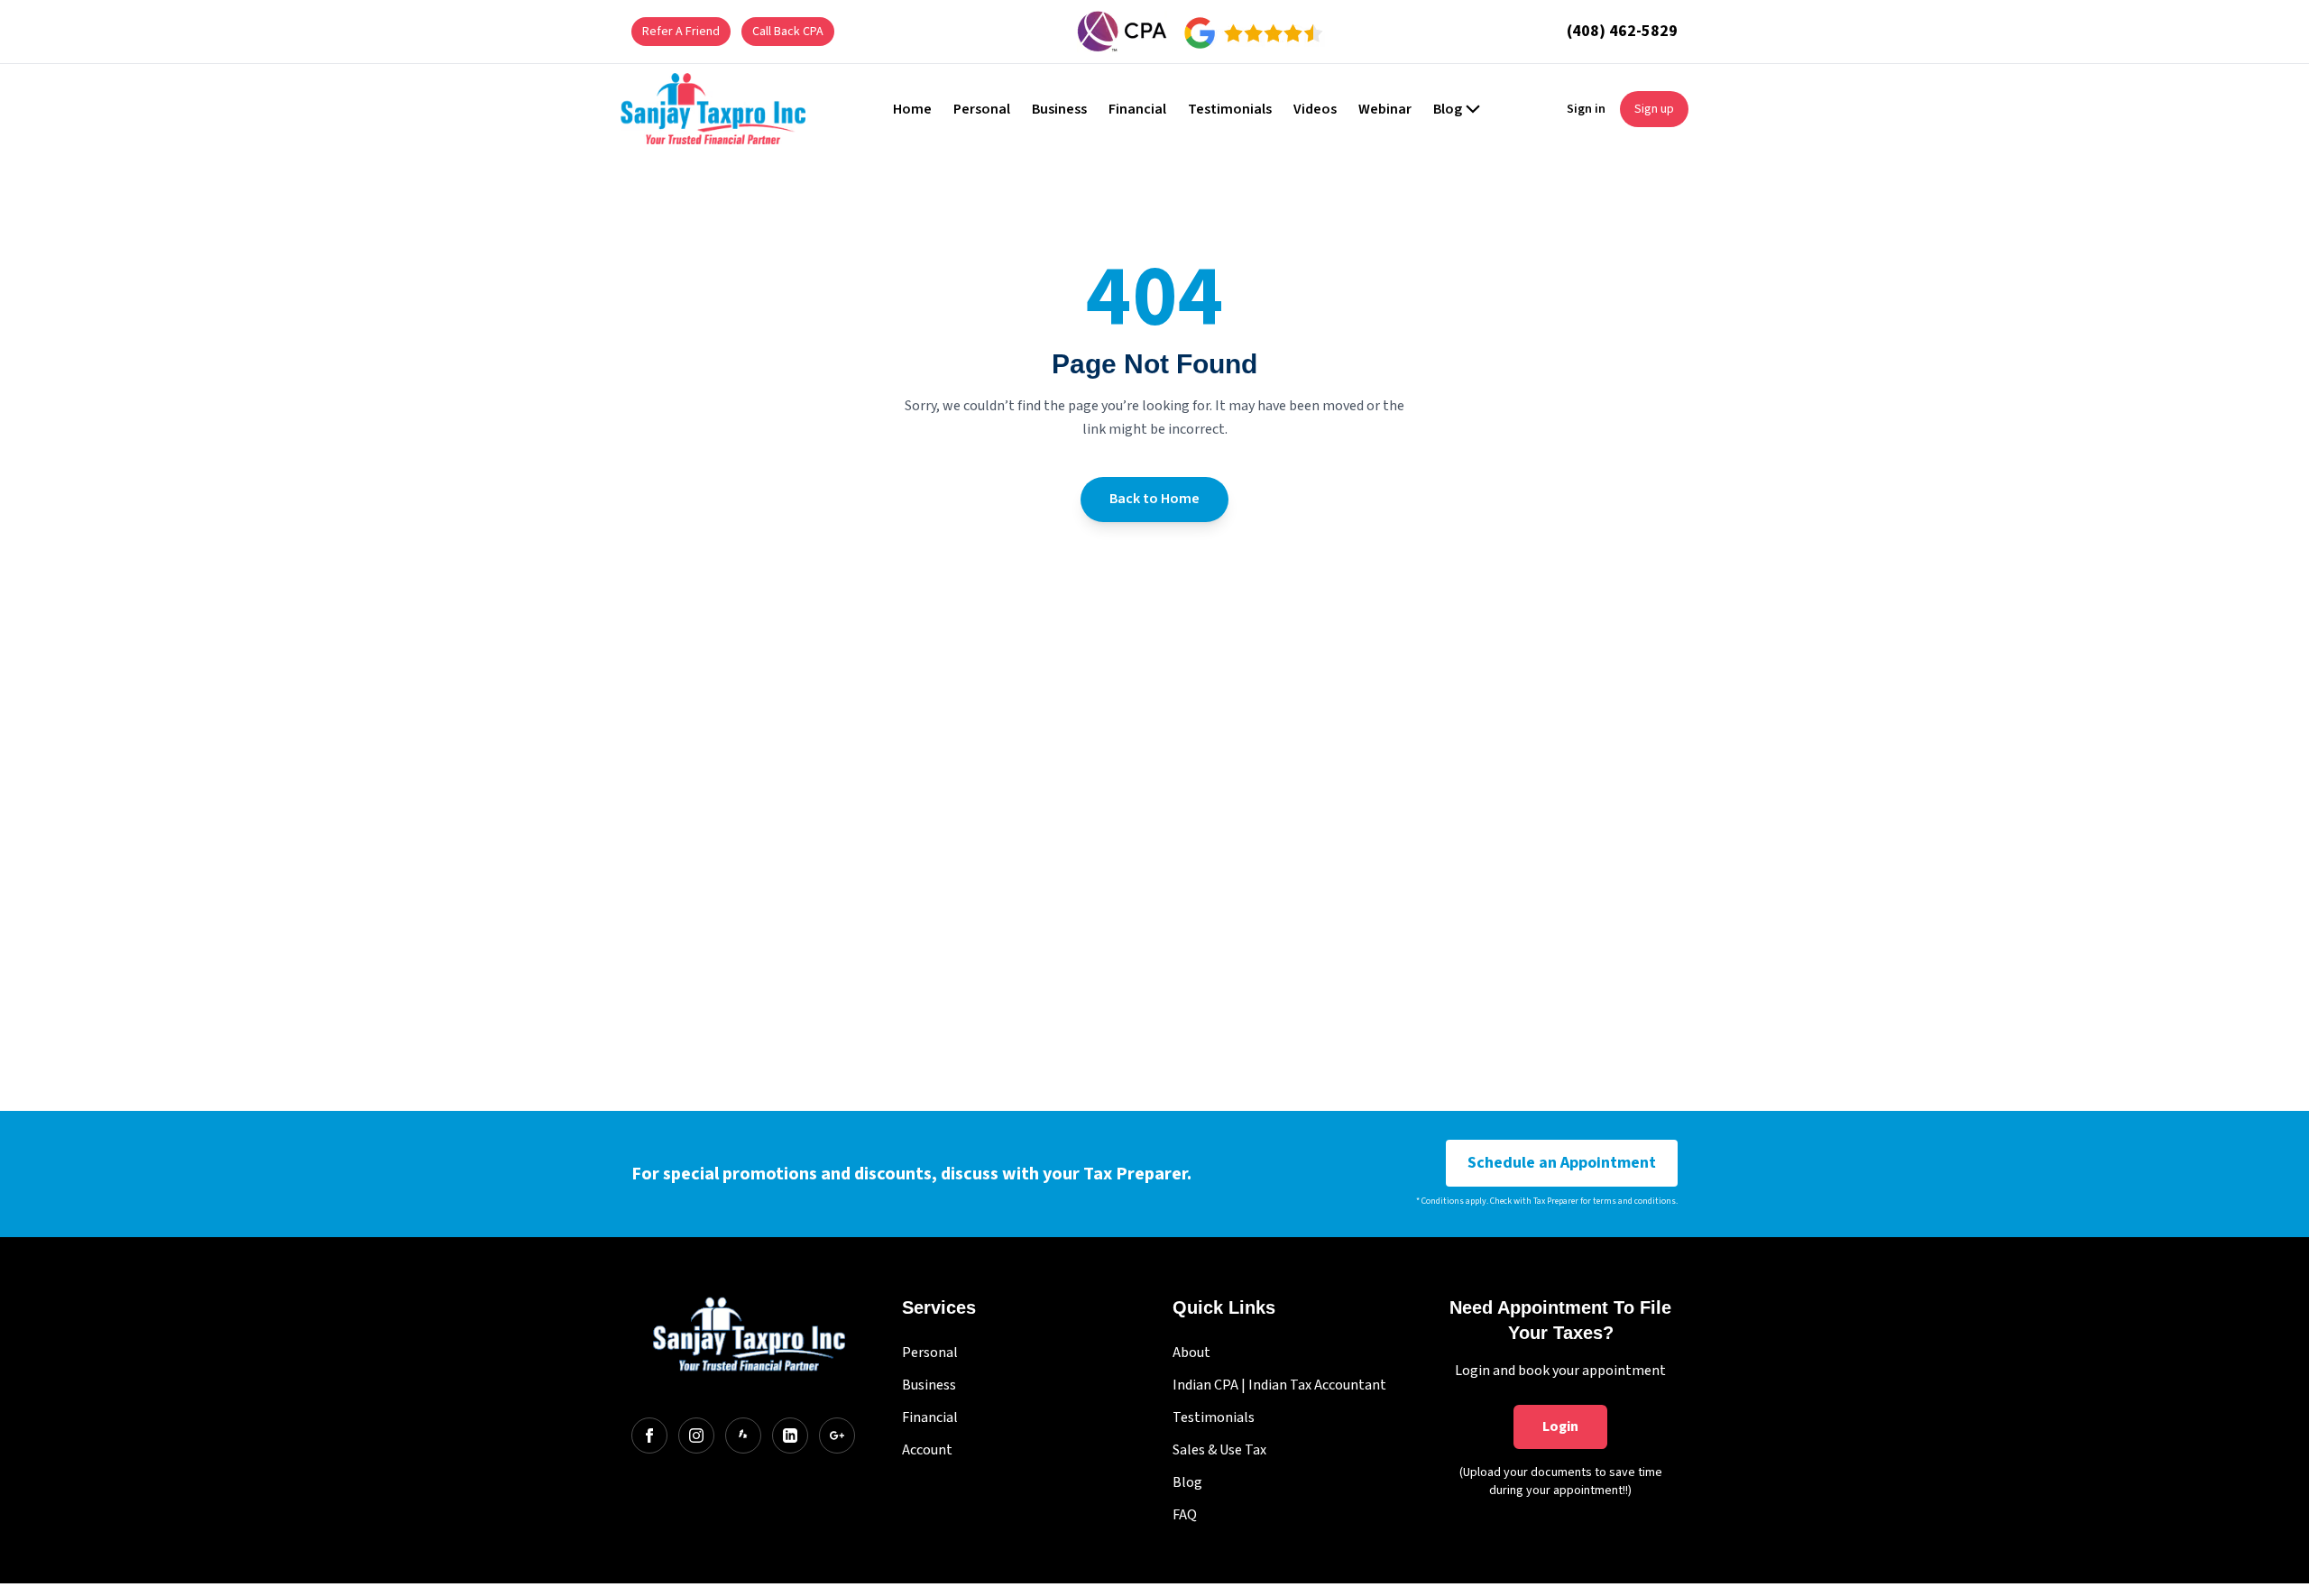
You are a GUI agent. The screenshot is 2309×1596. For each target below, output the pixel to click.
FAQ (1185, 1515)
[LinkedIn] (790, 1435)
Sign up (1654, 109)
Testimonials (1214, 1417)
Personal (930, 1353)
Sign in (1586, 109)
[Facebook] (649, 1435)
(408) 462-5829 (1622, 31)
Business (929, 1385)
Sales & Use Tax (1219, 1450)
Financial (930, 1417)
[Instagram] (696, 1435)
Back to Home (1154, 499)
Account (927, 1450)
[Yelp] (743, 1435)
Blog (1187, 1482)
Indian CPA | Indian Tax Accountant (1279, 1385)
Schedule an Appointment (1562, 1163)
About (1191, 1353)
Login (1560, 1426)
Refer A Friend (681, 32)
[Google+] (837, 1435)
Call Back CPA (788, 32)
